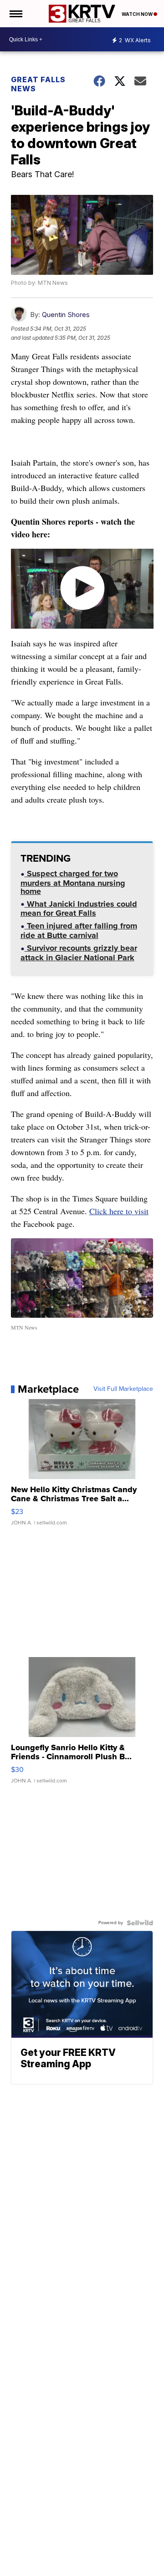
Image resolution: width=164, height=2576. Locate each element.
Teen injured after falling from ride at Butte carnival (79, 931)
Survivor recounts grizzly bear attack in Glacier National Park (79, 954)
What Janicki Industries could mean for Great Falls (79, 910)
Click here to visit (119, 1211)
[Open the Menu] (15, 14)
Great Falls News (38, 84)
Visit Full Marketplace (123, 1389)
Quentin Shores (66, 315)
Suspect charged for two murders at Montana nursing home (73, 883)
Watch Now (138, 14)
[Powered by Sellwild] (140, 1923)
